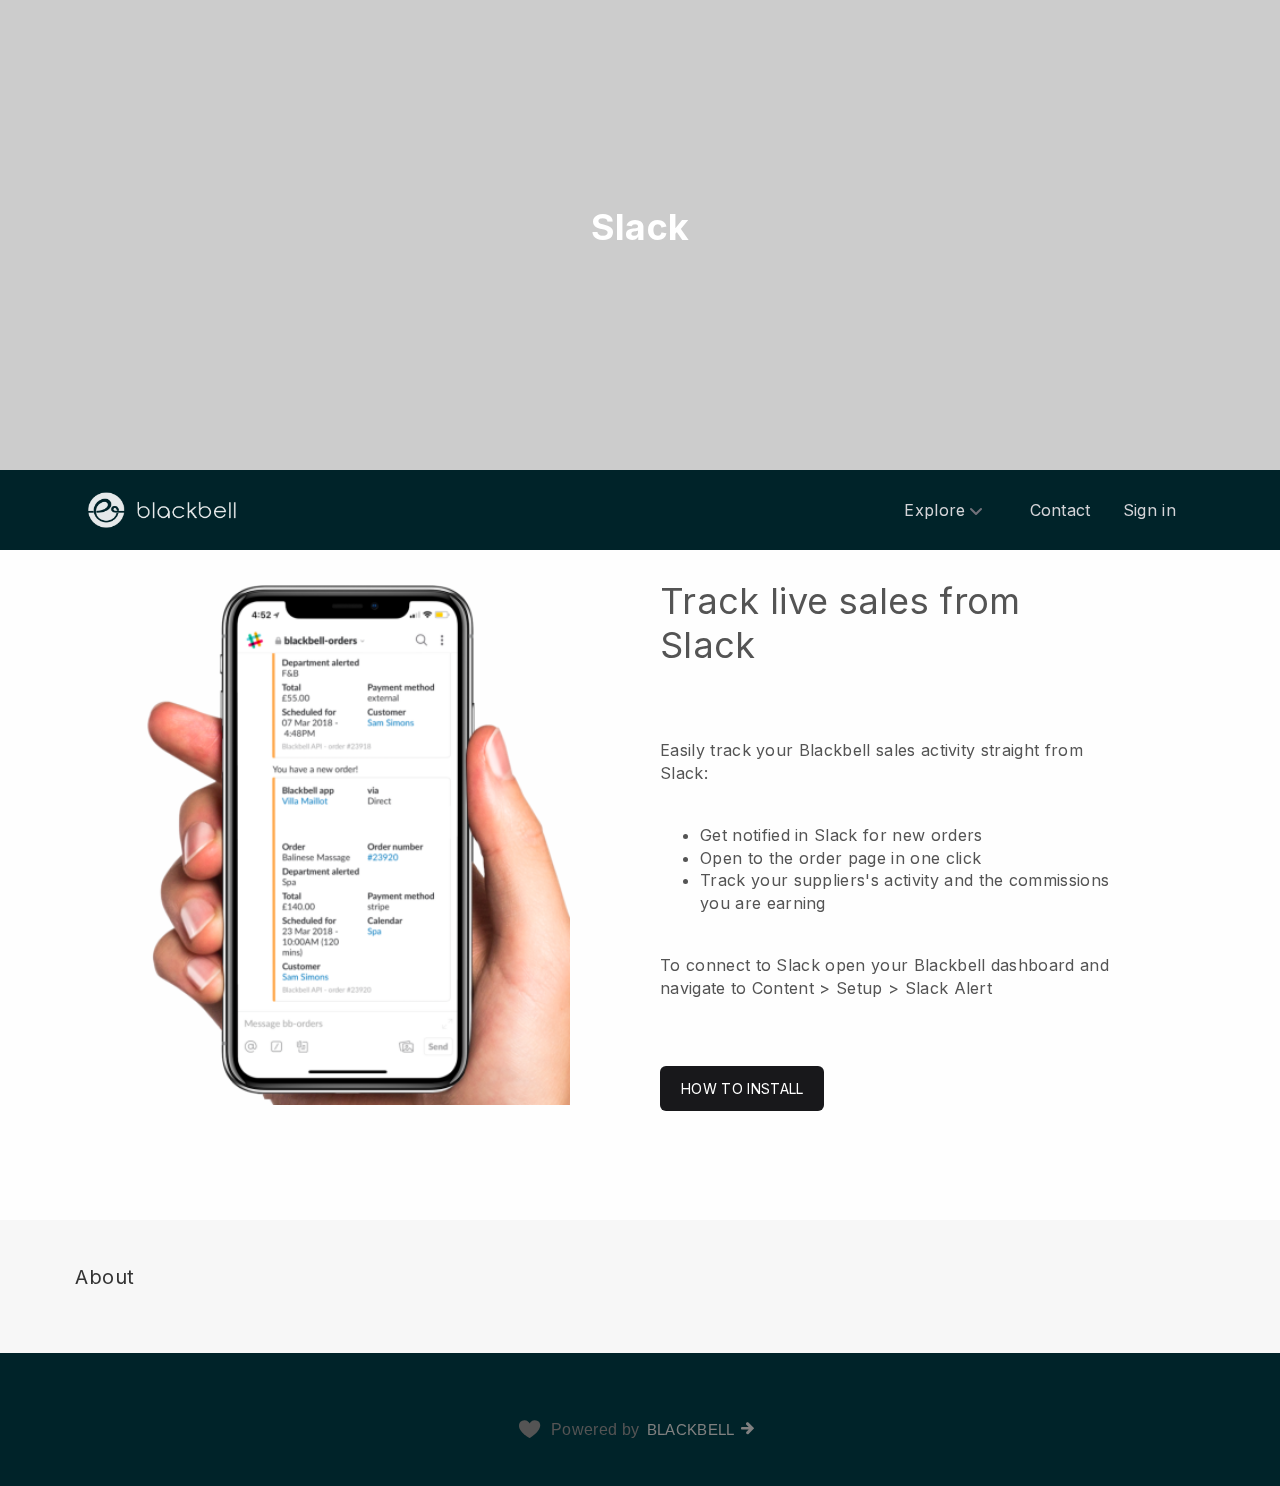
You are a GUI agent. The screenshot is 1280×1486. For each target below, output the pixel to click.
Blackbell (691, 1429)
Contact (1060, 510)
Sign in (1149, 510)
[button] (640, 845)
